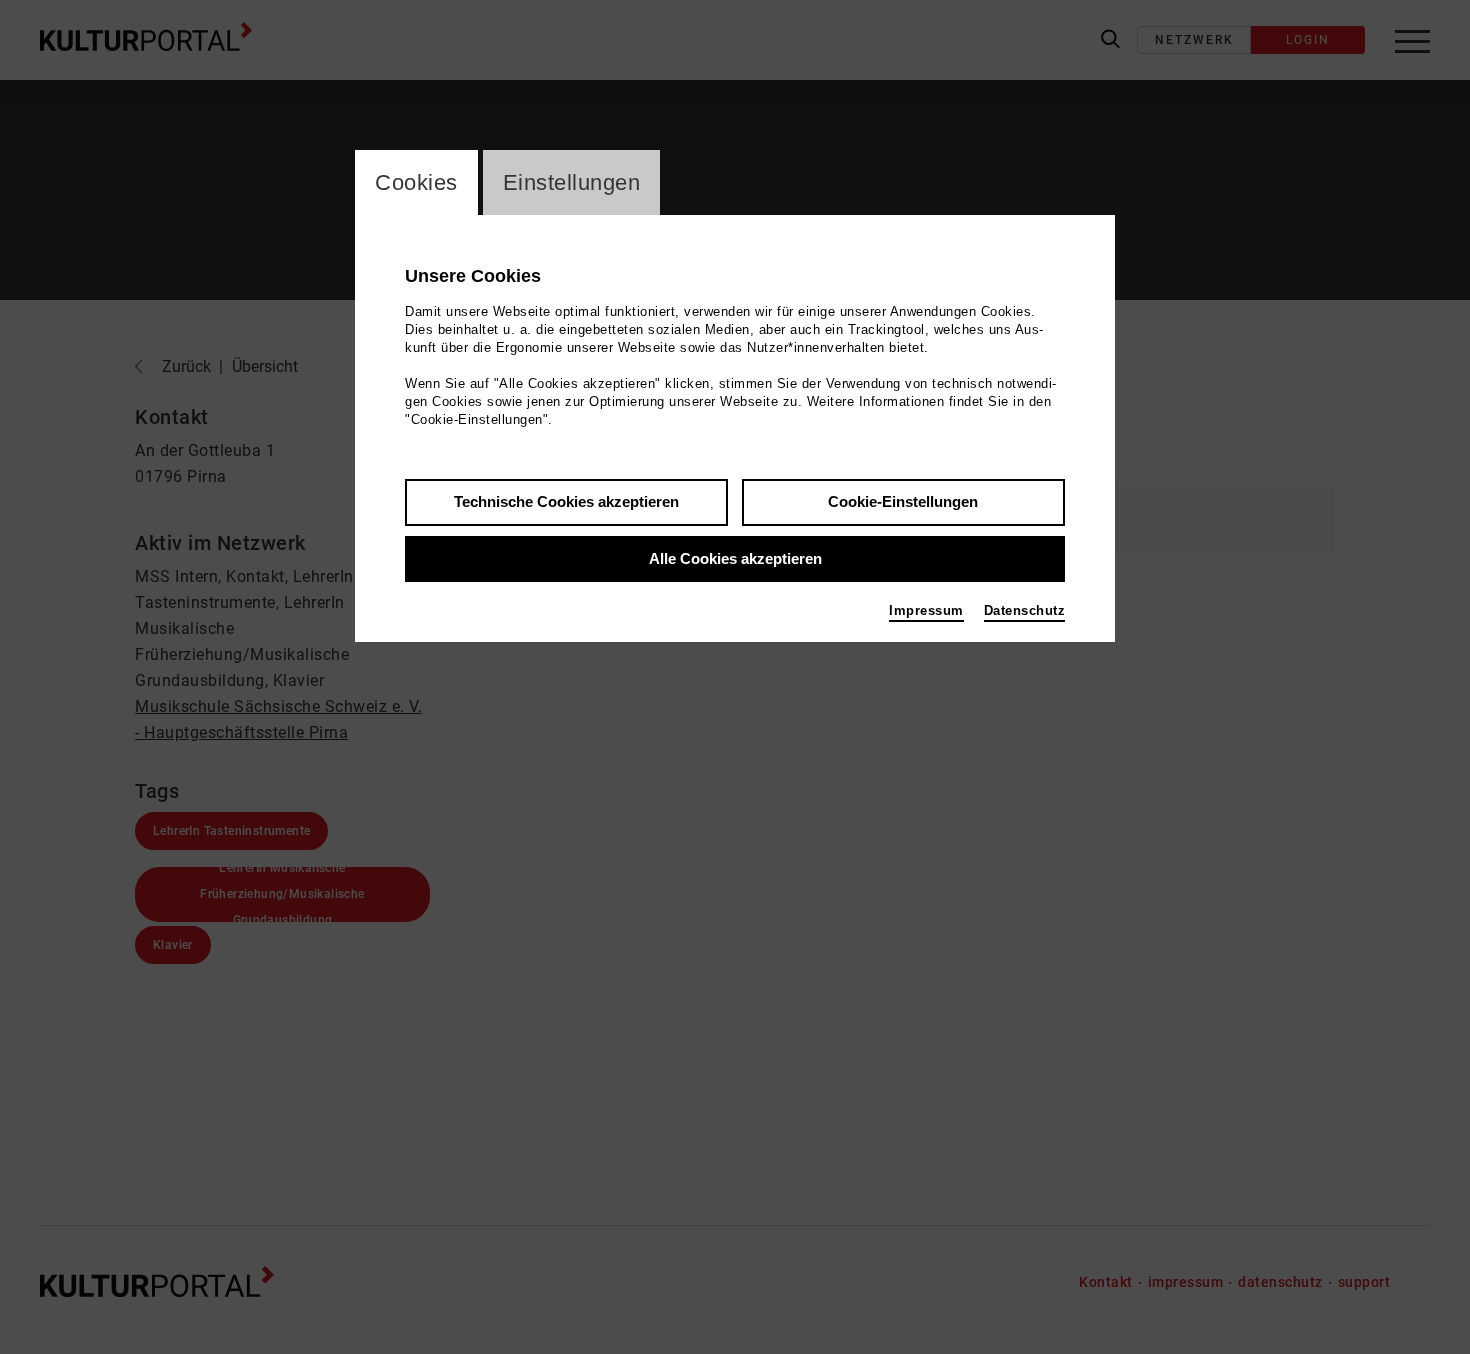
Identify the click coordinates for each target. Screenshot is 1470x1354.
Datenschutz (1025, 610)
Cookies (416, 182)
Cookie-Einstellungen (903, 501)
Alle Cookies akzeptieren (735, 558)
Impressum (926, 610)
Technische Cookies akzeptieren (566, 501)
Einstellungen (572, 182)
